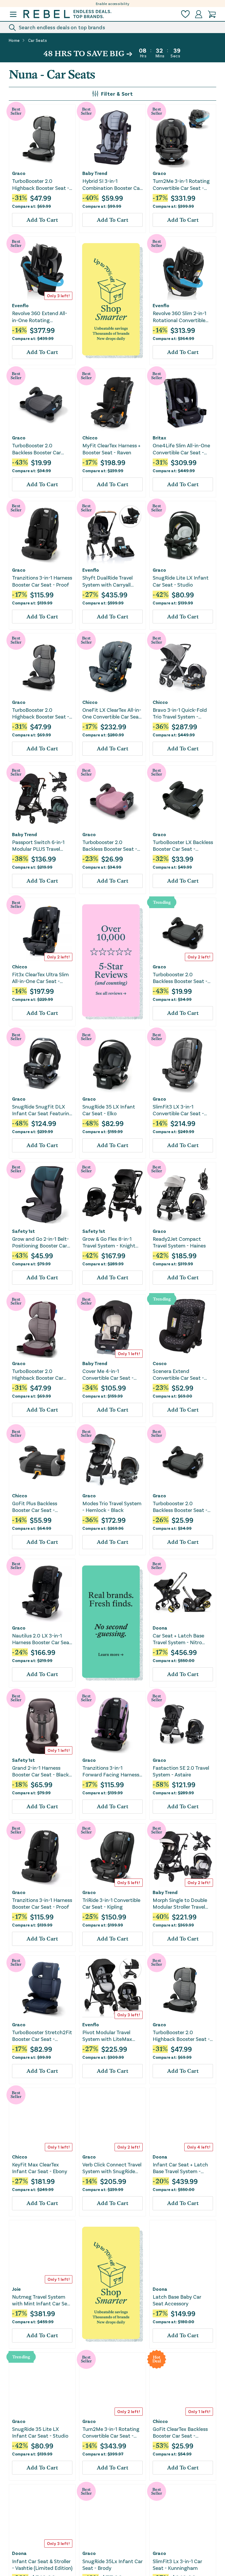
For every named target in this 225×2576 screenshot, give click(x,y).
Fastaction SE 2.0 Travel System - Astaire (181, 1771)
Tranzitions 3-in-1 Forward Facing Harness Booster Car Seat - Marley (112, 1771)
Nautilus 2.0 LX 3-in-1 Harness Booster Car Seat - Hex (42, 1639)
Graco (19, 173)
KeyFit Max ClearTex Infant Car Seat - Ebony (40, 2168)
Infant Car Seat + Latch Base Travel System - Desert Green (180, 2168)
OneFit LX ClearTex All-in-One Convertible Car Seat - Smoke (112, 713)
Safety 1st (23, 1231)
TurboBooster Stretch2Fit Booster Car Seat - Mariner (42, 2036)
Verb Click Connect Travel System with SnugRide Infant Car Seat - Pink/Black (112, 2168)
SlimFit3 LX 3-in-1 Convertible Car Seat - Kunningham (178, 1110)
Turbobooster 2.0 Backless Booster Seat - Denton (180, 978)
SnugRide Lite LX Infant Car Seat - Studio (181, 581)
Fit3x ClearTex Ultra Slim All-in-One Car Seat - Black (40, 978)
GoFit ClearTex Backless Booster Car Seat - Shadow (180, 2432)
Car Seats (38, 40)
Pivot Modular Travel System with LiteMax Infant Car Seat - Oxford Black (111, 2036)
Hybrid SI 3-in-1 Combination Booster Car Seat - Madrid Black (112, 184)
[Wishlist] (185, 14)
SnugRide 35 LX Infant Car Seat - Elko (109, 1110)
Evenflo (20, 305)
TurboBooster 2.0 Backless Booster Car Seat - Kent (36, 449)
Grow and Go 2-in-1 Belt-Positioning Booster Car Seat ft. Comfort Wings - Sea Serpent (41, 1242)
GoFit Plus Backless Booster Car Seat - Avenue (35, 1507)
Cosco (160, 1363)
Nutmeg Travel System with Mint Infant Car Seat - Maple (42, 2300)
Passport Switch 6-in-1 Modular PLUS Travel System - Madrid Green (39, 846)
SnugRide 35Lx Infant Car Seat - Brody (112, 2564)
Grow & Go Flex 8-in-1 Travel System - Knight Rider (109, 1242)
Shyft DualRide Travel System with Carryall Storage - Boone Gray (108, 581)
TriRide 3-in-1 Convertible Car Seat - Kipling (111, 1903)
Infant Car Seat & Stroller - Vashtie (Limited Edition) (42, 2564)
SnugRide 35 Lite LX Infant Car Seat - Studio (40, 2432)
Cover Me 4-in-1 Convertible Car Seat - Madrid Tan (108, 1375)
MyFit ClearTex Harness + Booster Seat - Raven (111, 449)
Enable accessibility (113, 4)
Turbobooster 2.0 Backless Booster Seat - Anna (110, 846)
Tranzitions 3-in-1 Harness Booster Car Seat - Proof (42, 581)
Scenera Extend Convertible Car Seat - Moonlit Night (178, 1375)
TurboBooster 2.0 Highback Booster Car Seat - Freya (38, 1375)
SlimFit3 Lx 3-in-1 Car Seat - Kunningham (177, 2564)
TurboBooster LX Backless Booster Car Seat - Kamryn (183, 846)
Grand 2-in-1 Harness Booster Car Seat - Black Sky (40, 1771)
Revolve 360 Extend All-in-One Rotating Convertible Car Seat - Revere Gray (40, 317)
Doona (160, 1628)
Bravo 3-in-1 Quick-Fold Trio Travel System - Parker (180, 713)
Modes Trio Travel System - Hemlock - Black (112, 1507)
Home (14, 40)
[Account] (199, 14)
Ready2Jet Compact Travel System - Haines (179, 1242)
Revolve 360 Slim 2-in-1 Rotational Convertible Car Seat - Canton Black (181, 317)
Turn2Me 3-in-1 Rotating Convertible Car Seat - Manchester (181, 184)
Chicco (90, 438)
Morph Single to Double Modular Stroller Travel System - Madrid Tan (180, 1904)
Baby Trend (95, 173)
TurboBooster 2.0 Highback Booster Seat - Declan (41, 184)
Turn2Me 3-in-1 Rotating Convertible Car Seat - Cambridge (111, 2432)
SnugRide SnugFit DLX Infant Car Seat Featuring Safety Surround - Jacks (42, 1110)
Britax (159, 438)
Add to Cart (42, 220)
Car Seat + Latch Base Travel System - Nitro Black (178, 1639)
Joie (16, 2289)
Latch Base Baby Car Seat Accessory (177, 2300)
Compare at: (31, 206)
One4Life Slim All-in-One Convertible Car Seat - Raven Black (181, 449)
